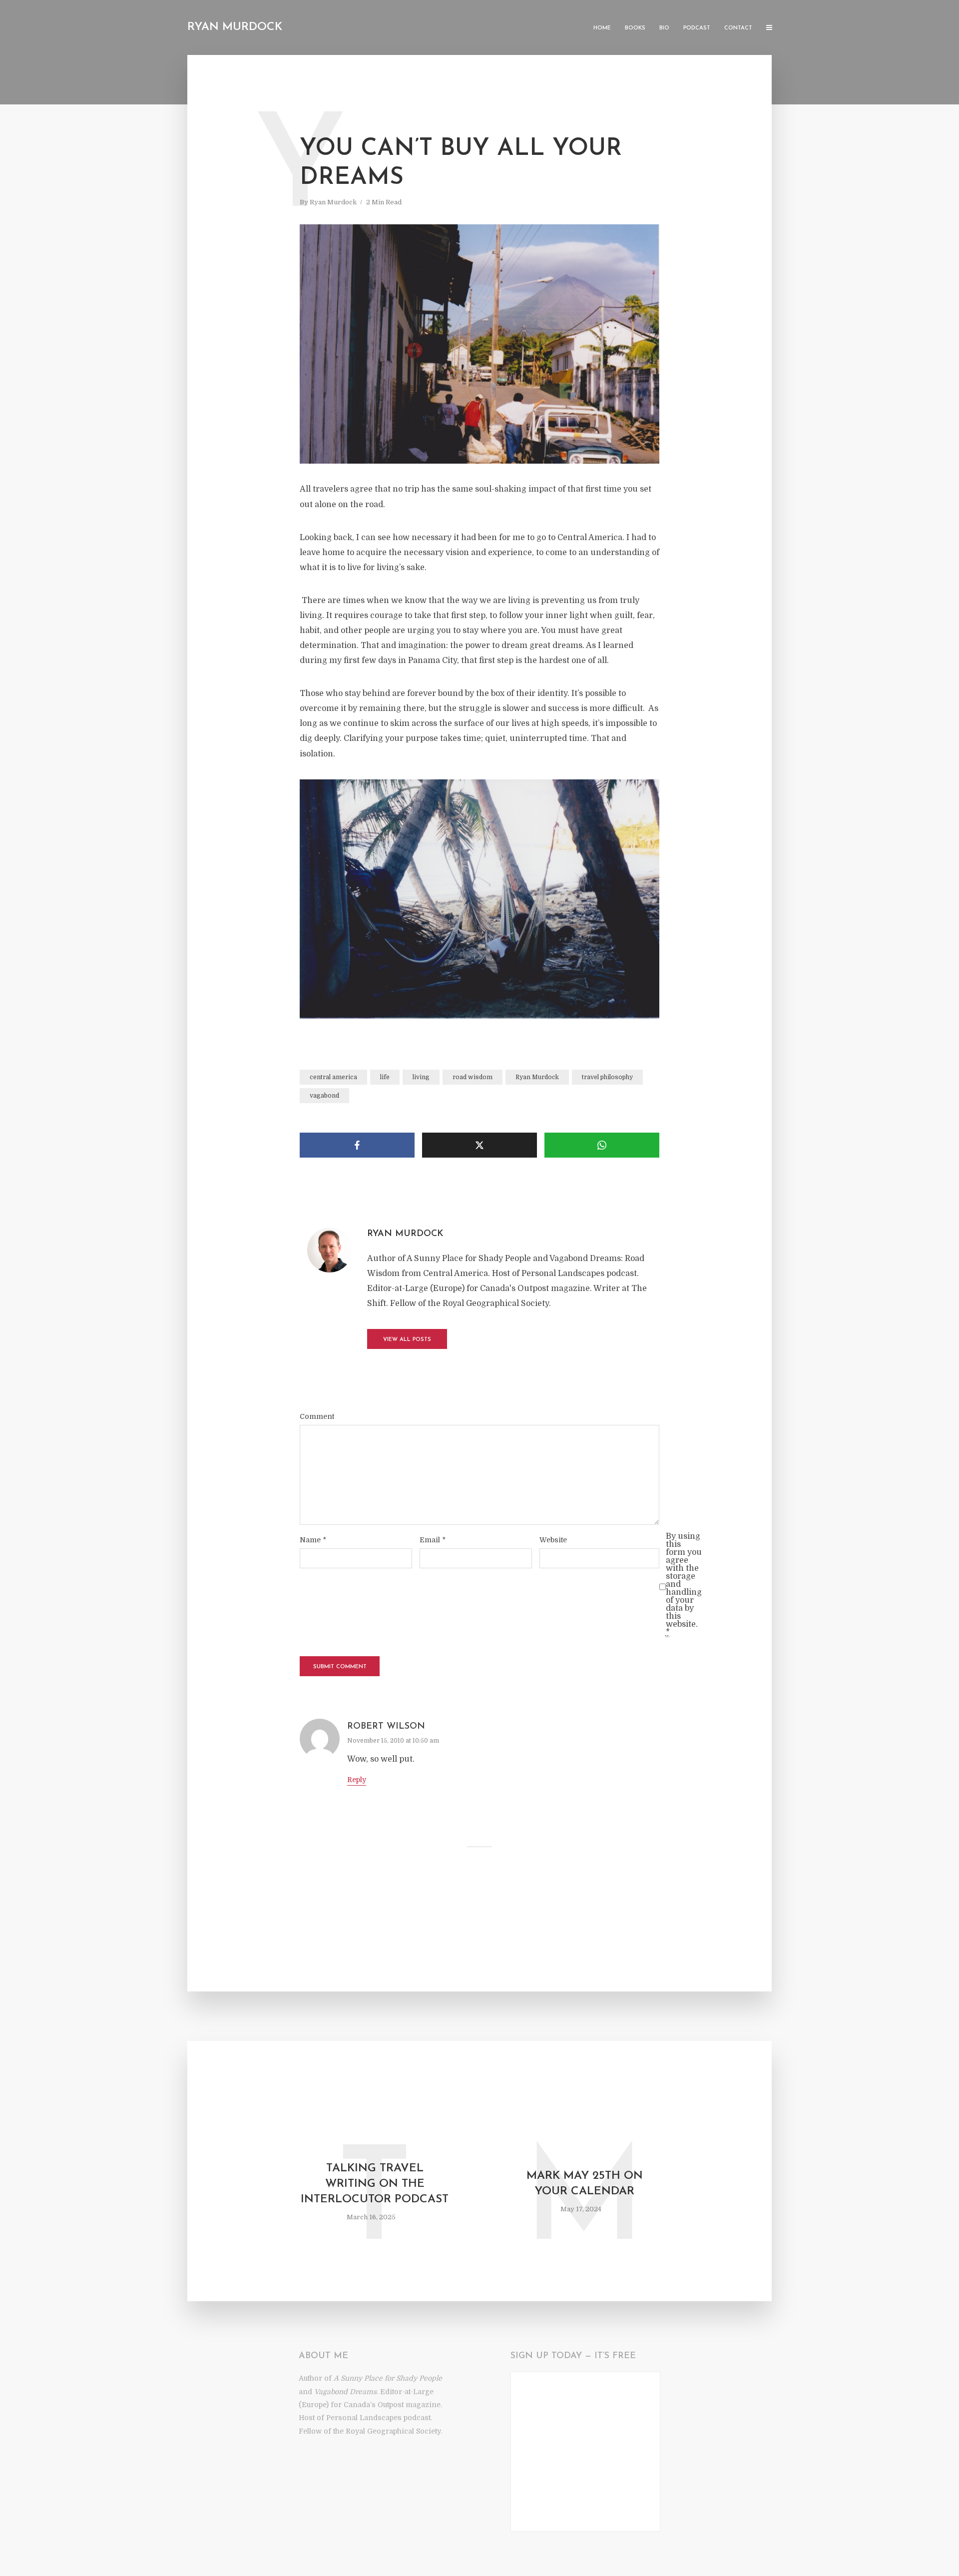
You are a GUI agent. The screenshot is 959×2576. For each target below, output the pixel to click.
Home (602, 28)
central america (333, 1077)
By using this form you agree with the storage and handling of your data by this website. (684, 1584)
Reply (357, 1780)
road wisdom (473, 1077)
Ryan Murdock (235, 27)
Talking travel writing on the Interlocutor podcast (375, 2184)
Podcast (697, 28)
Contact (738, 28)
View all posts (407, 1340)
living (421, 1077)
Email (433, 1540)
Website (553, 1540)
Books (635, 28)
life (385, 1077)
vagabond (324, 1096)
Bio (664, 28)
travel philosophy (607, 1077)
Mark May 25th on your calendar (585, 2184)
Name (313, 1540)
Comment (317, 1416)
